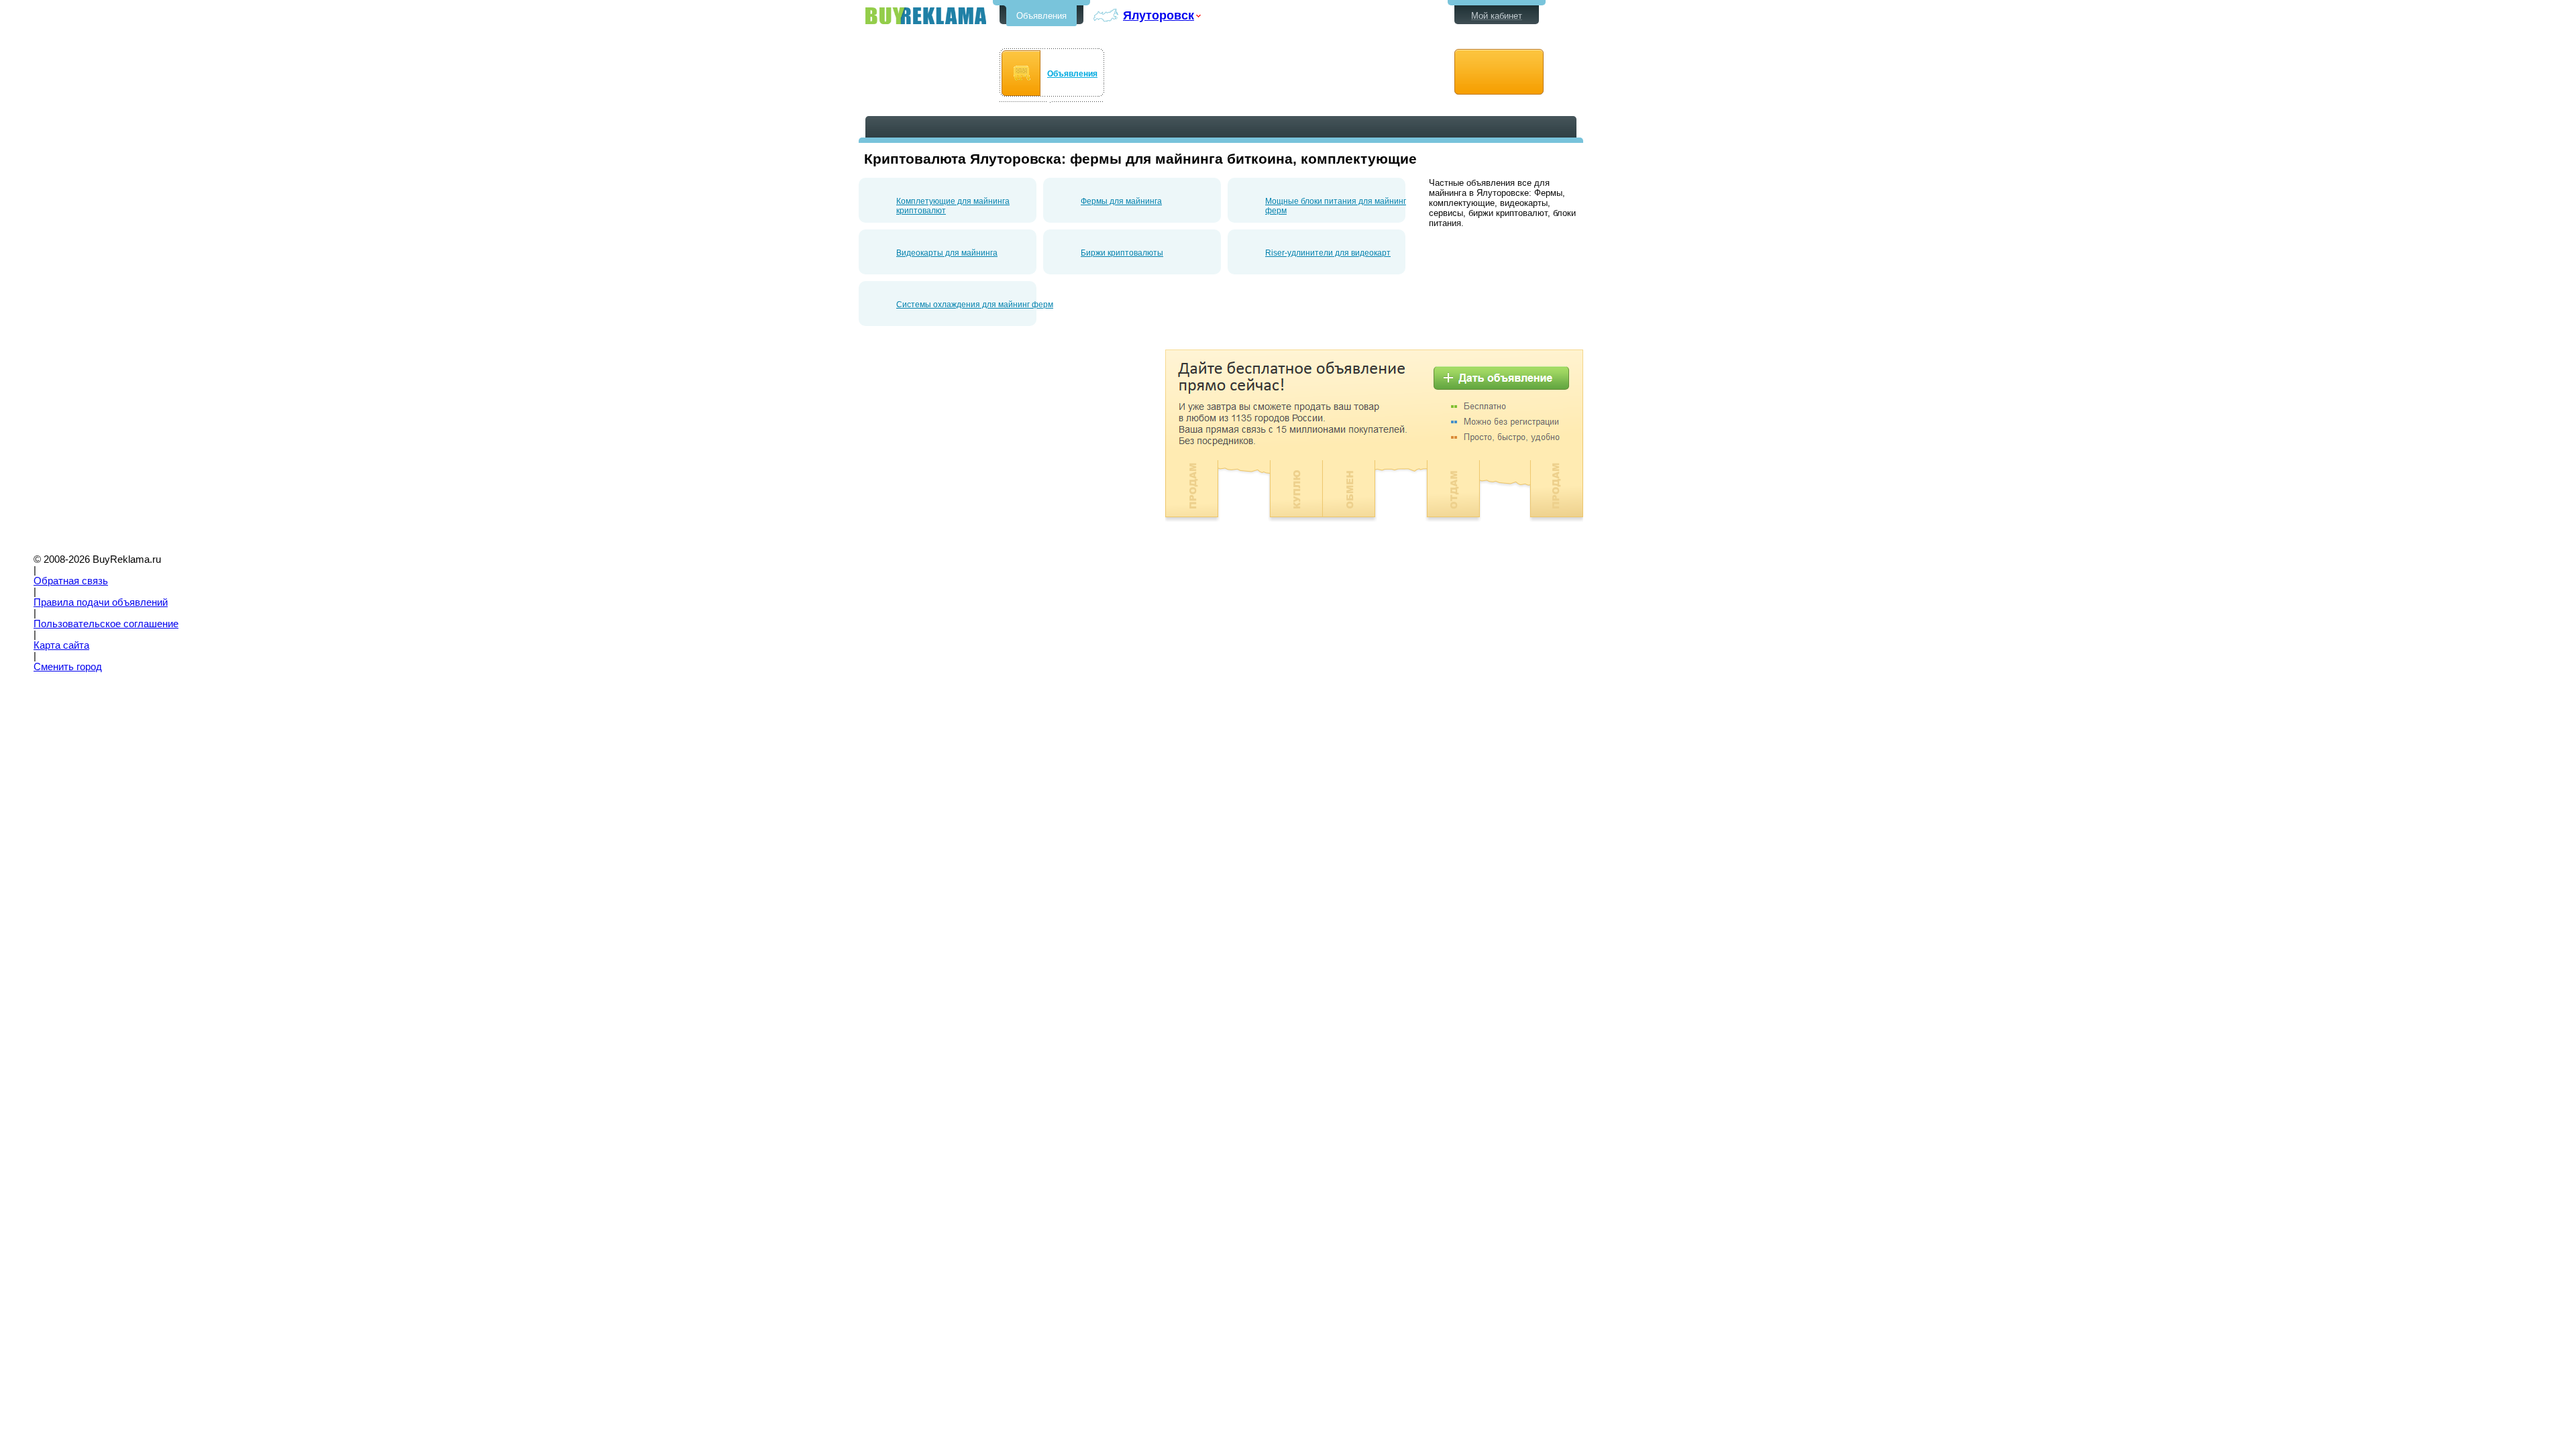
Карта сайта (61, 645)
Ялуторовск (1159, 15)
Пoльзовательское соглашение (106, 624)
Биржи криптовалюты (1122, 253)
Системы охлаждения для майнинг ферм (975, 305)
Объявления (1041, 16)
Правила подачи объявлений (101, 602)
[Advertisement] (971, 443)
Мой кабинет (1497, 16)
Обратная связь (71, 581)
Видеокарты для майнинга (947, 253)
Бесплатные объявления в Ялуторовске (926, 16)
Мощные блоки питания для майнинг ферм (1336, 206)
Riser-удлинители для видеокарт (1328, 253)
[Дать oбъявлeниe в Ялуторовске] (1499, 72)
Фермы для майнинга (1121, 201)
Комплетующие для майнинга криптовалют (953, 206)
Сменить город (68, 667)
